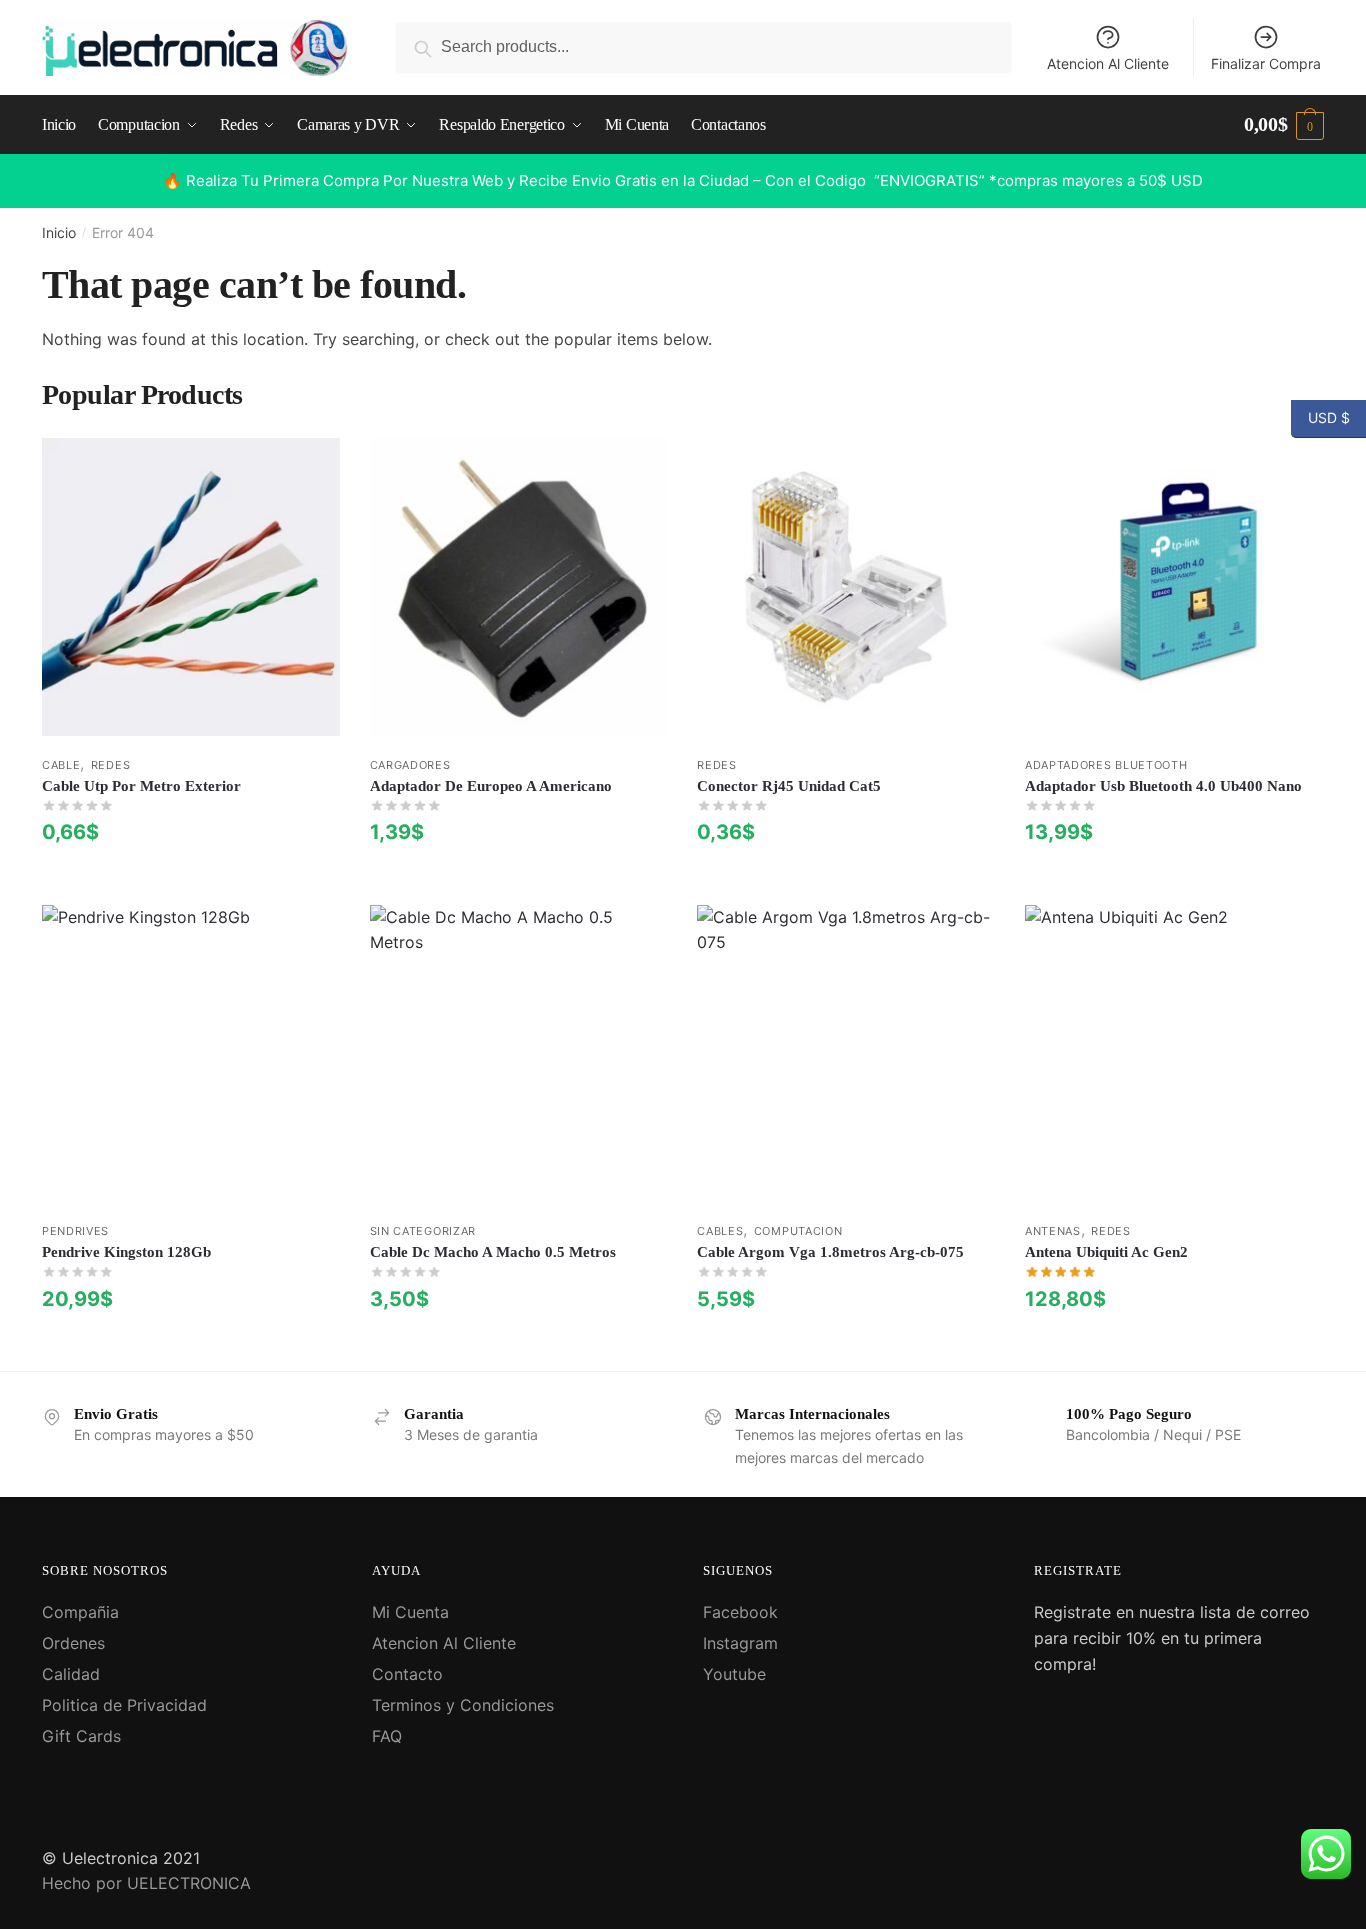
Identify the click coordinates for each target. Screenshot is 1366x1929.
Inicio (59, 232)
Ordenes (73, 1643)
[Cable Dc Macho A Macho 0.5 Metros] (519, 1054)
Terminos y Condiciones (463, 1705)
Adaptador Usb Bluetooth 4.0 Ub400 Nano (1163, 786)
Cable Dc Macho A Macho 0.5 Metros (493, 1252)
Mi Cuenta (410, 1612)
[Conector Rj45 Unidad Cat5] (846, 587)
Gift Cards (81, 1736)
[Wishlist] (310, 468)
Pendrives (75, 1231)
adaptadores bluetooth (1106, 765)
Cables (720, 1231)
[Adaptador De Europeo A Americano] (519, 587)
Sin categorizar (423, 1231)
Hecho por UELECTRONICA (146, 1883)
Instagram (740, 1643)
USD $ (1320, 417)
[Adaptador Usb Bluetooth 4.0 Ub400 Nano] (1174, 587)
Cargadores (410, 765)
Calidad (71, 1674)
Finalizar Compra (1266, 63)
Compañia (80, 1612)
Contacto (407, 1674)
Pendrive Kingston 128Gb (126, 1252)
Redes (111, 765)
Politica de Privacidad (124, 1705)
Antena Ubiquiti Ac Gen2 (1106, 1252)
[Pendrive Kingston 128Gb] (191, 1054)
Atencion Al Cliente (1108, 63)
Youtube (734, 1674)
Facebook (740, 1612)
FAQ (387, 1736)
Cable (61, 765)
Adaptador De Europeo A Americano (491, 786)
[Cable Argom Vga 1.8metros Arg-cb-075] (846, 1054)
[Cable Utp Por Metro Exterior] (191, 587)
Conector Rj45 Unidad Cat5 (789, 786)
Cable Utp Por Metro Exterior (141, 786)
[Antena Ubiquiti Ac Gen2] (1174, 1054)
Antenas (1053, 1231)
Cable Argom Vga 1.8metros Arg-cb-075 (830, 1252)
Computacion (798, 1231)
